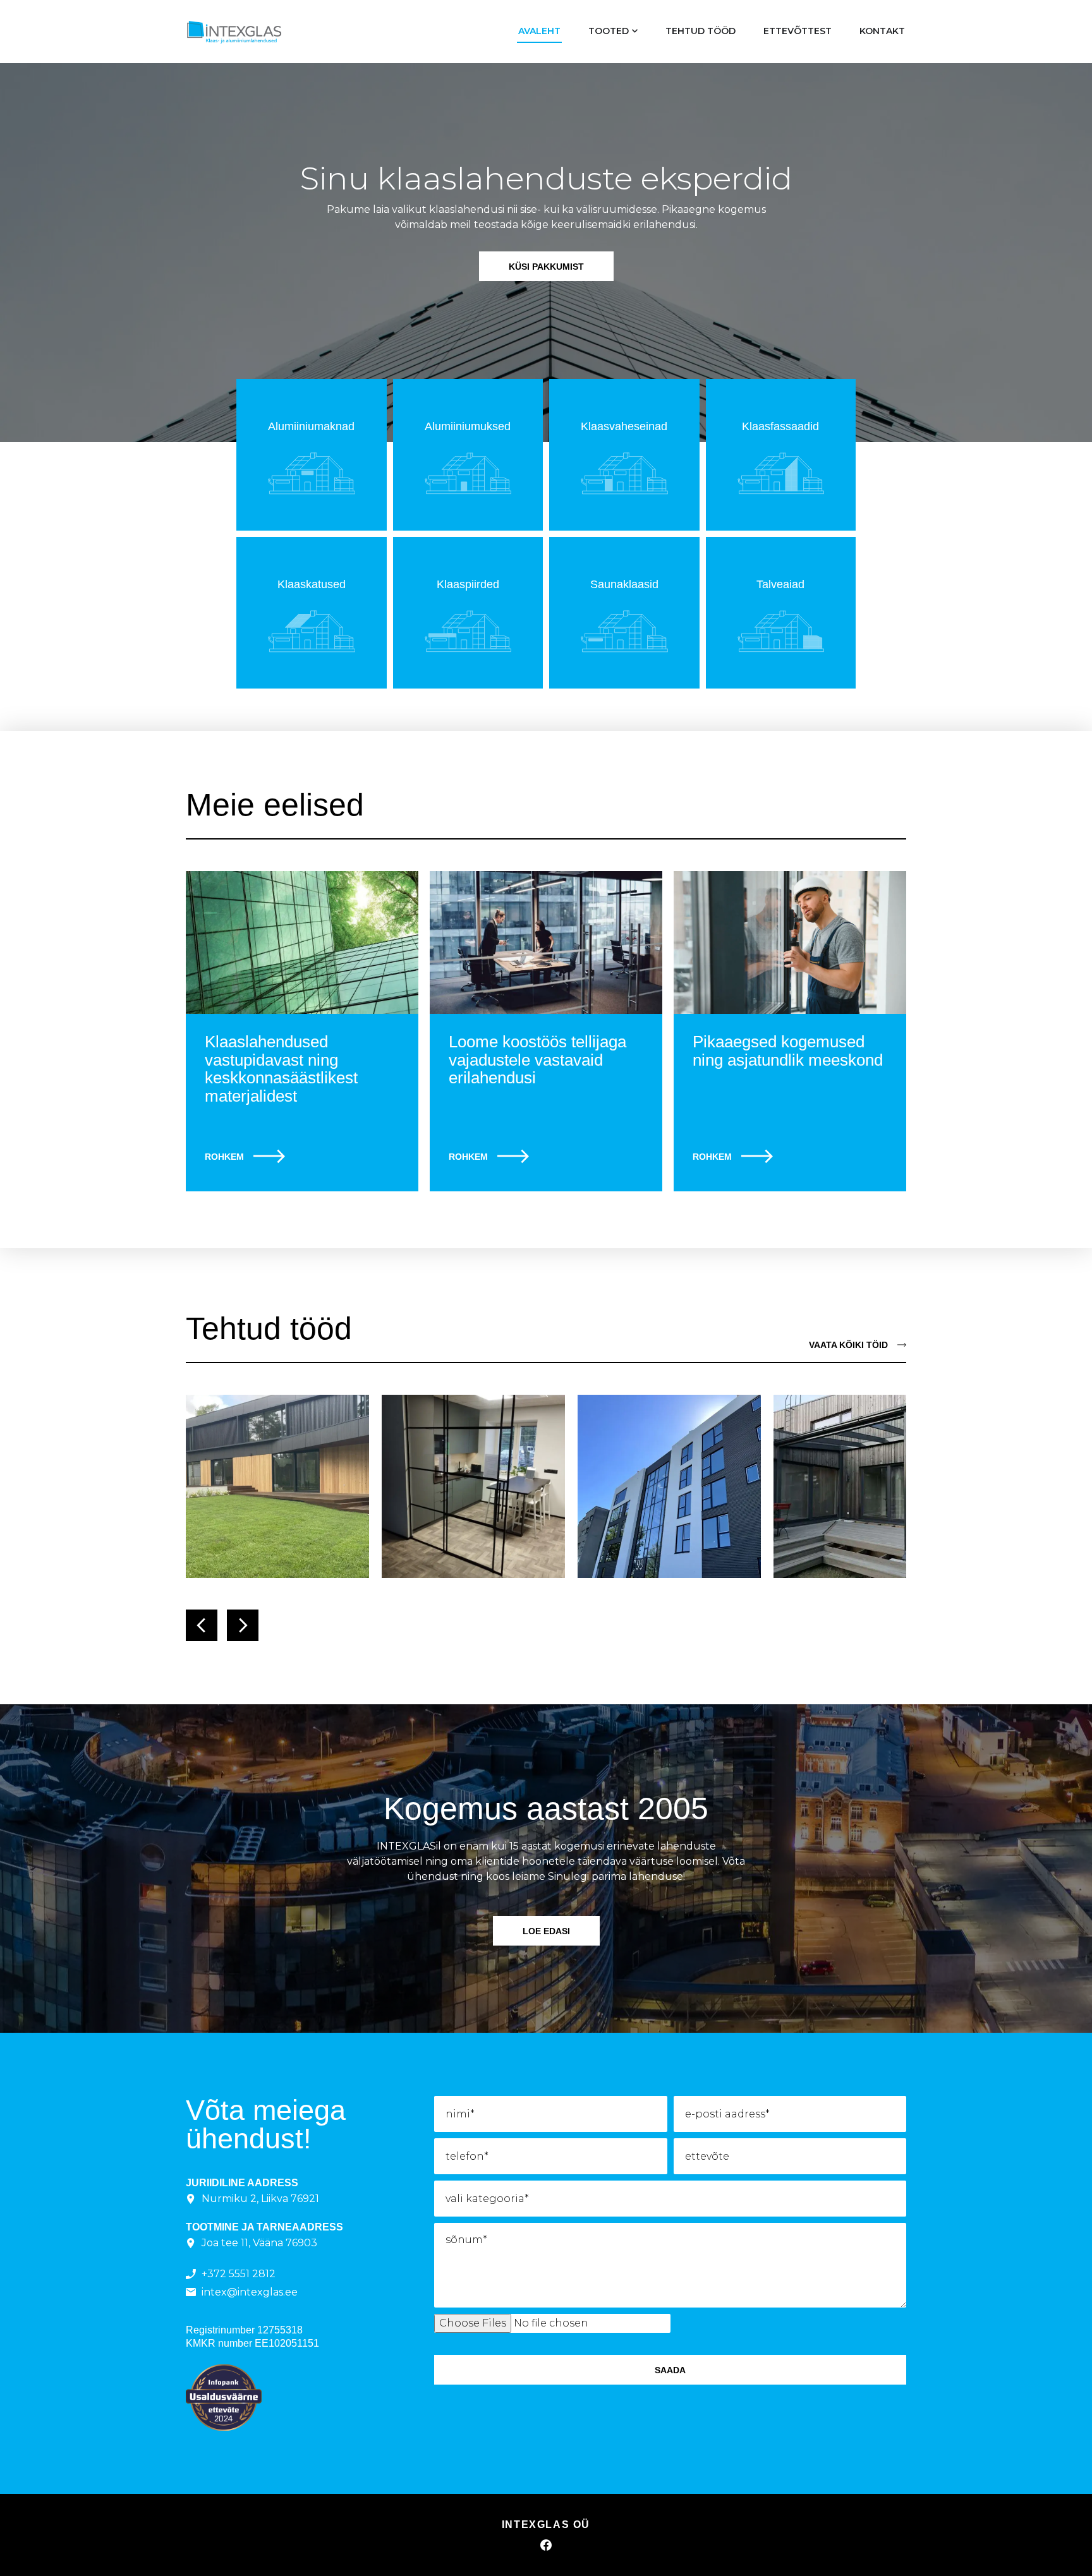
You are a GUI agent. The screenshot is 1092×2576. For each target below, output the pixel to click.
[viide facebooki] (546, 2545)
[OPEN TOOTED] (635, 31)
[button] (202, 1625)
